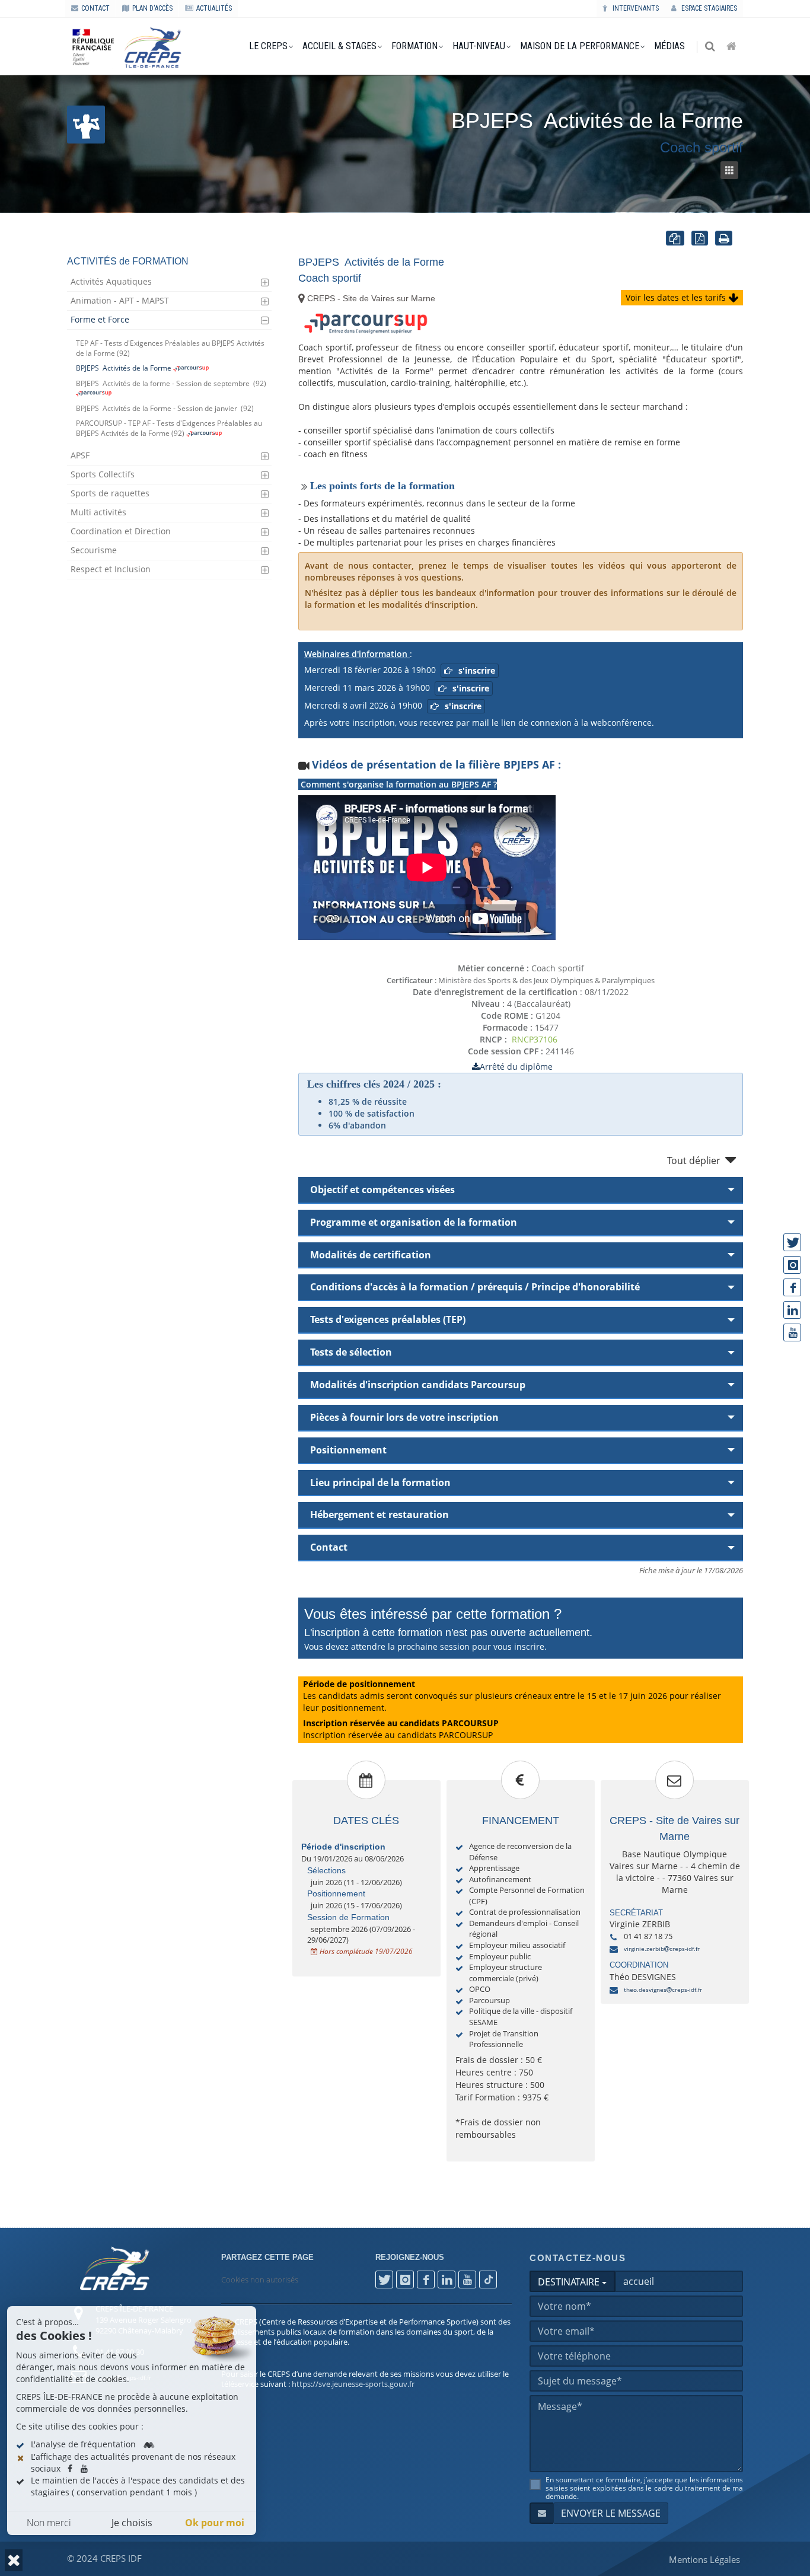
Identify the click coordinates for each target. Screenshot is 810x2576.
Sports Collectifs (103, 474)
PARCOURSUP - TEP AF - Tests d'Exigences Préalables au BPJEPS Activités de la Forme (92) (169, 428)
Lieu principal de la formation (380, 1483)
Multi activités (98, 512)
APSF (80, 455)
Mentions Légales (704, 2559)
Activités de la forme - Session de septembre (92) (171, 383)
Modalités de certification (371, 1255)
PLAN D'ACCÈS (152, 8)
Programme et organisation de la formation (414, 1222)
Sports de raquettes (110, 493)
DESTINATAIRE (570, 2282)
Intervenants (635, 8)
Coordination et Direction (121, 531)
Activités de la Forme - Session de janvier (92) (165, 408)
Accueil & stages (339, 46)
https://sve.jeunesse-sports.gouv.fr (353, 2384)
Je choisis (132, 2523)
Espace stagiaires (708, 8)
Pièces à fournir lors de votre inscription (404, 1417)
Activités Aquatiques (111, 281)
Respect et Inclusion (111, 569)
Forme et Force (100, 319)
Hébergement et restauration (380, 1515)
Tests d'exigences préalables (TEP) (388, 1319)
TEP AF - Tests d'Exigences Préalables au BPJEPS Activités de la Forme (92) (170, 348)
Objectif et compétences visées (382, 1190)
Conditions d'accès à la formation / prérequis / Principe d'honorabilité (475, 1287)
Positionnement (348, 1450)
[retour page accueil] (732, 47)
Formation (414, 46)
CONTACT (95, 8)
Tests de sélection (351, 1352)
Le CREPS (268, 46)
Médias (669, 46)
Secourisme (94, 550)
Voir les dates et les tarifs (677, 297)
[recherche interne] (711, 47)
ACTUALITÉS (214, 8)
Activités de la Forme (125, 368)
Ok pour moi (215, 2523)
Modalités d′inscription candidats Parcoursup (418, 1385)
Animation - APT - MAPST (120, 300)
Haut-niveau (479, 46)
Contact (329, 1547)
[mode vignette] (732, 170)
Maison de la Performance (580, 46)
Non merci (49, 2523)
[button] (14, 2560)
